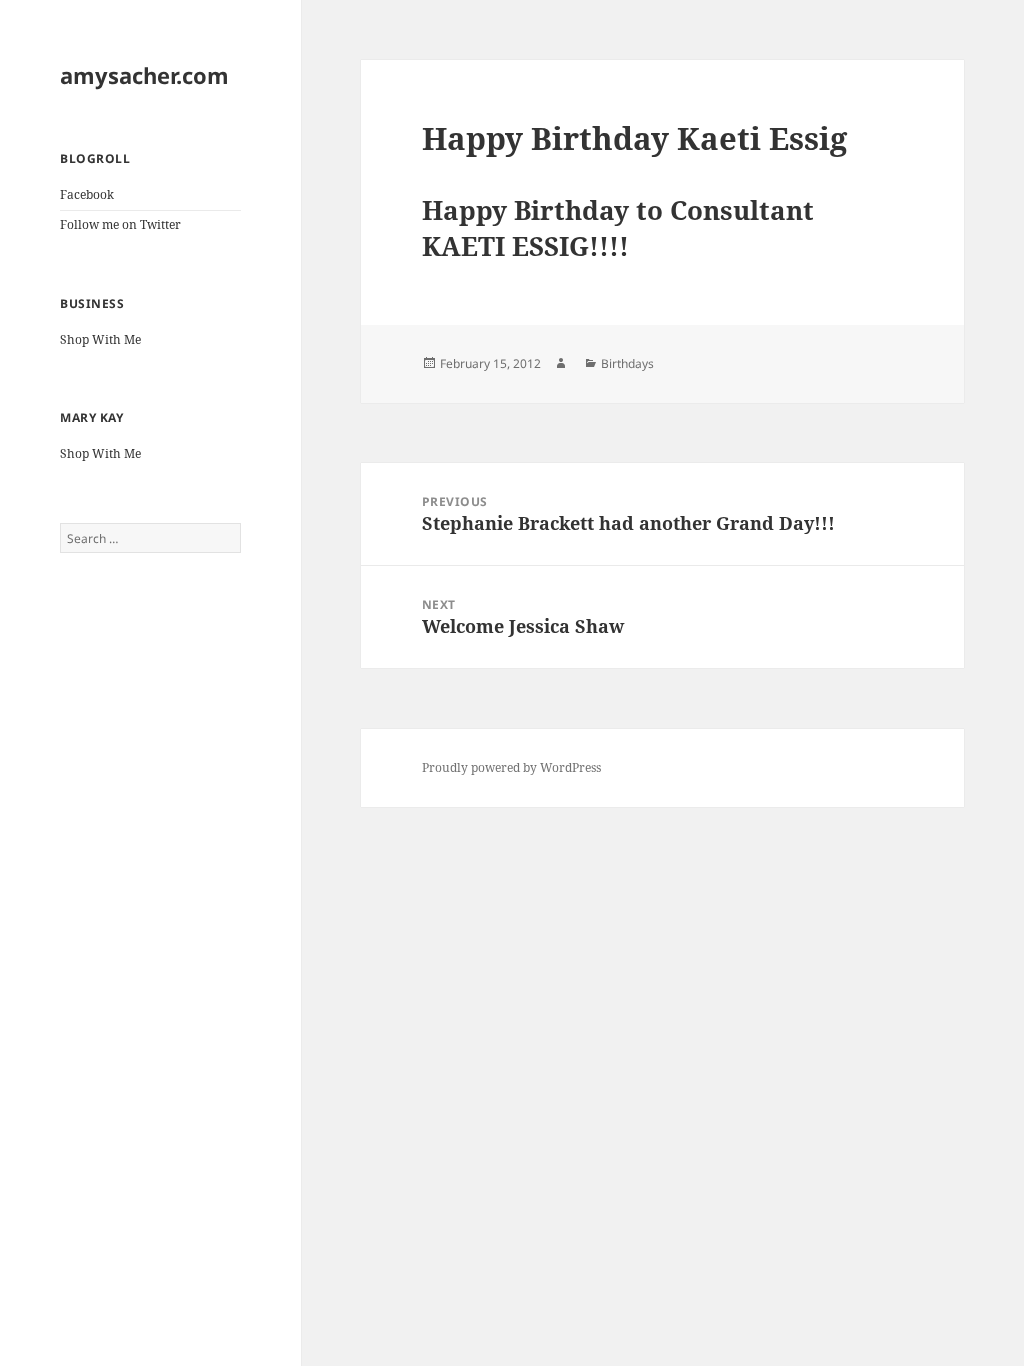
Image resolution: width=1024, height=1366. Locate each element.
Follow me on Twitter (120, 224)
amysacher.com (144, 75)
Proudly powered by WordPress (511, 767)
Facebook (87, 194)
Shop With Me (100, 339)
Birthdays (627, 363)
